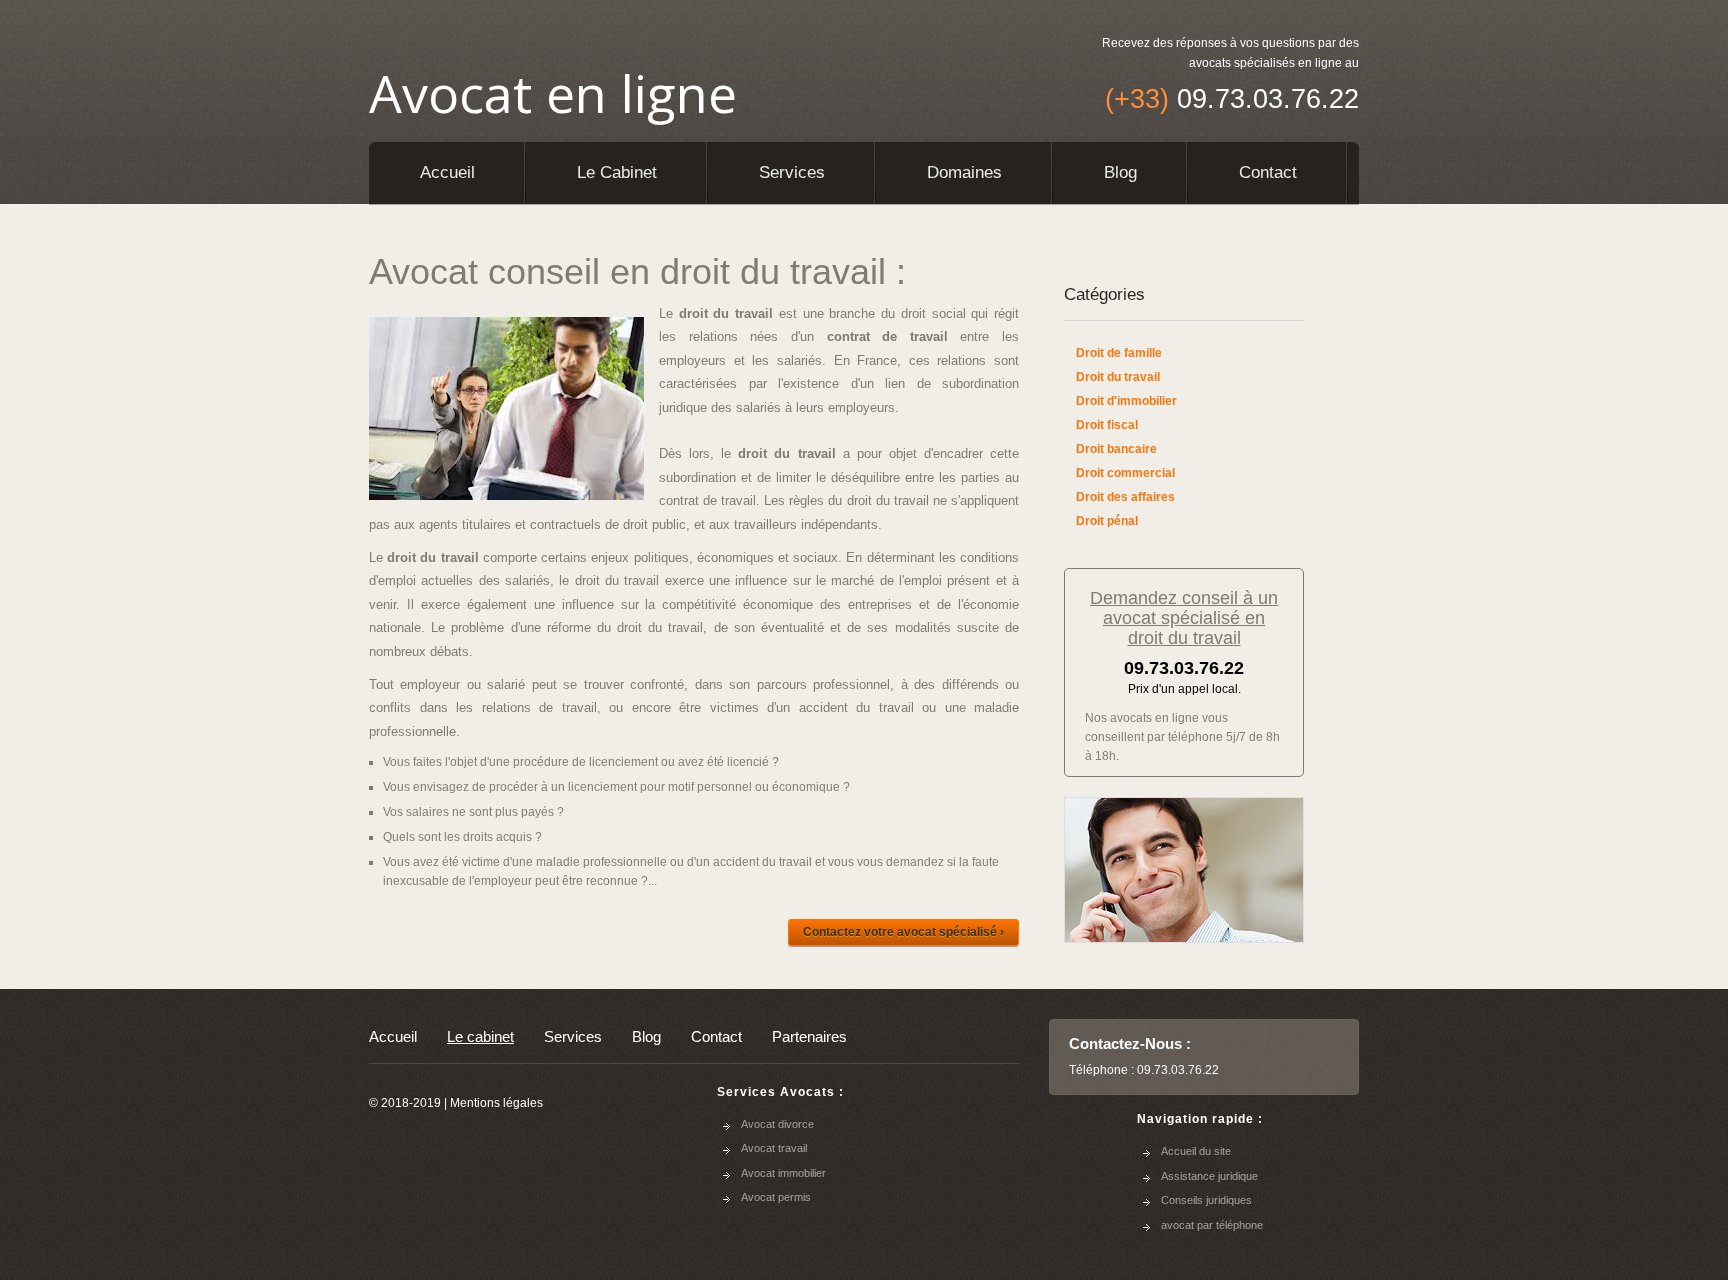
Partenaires (809, 1036)
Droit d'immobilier (1126, 401)
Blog (1120, 172)
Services (792, 172)
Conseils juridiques (1206, 1200)
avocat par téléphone (1212, 1225)
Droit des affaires (1125, 497)
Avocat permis (776, 1197)
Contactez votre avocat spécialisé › (903, 932)
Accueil (447, 172)
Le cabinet (617, 172)
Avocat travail (774, 1148)
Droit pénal (1107, 521)
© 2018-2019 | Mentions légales (456, 1103)
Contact (1268, 172)
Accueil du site (1196, 1151)
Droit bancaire (1116, 449)
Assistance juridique (1209, 1176)
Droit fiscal (1107, 425)
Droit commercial (1125, 473)
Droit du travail (1118, 377)
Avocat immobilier (783, 1173)
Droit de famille (1119, 353)
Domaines (964, 172)
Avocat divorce (777, 1124)
